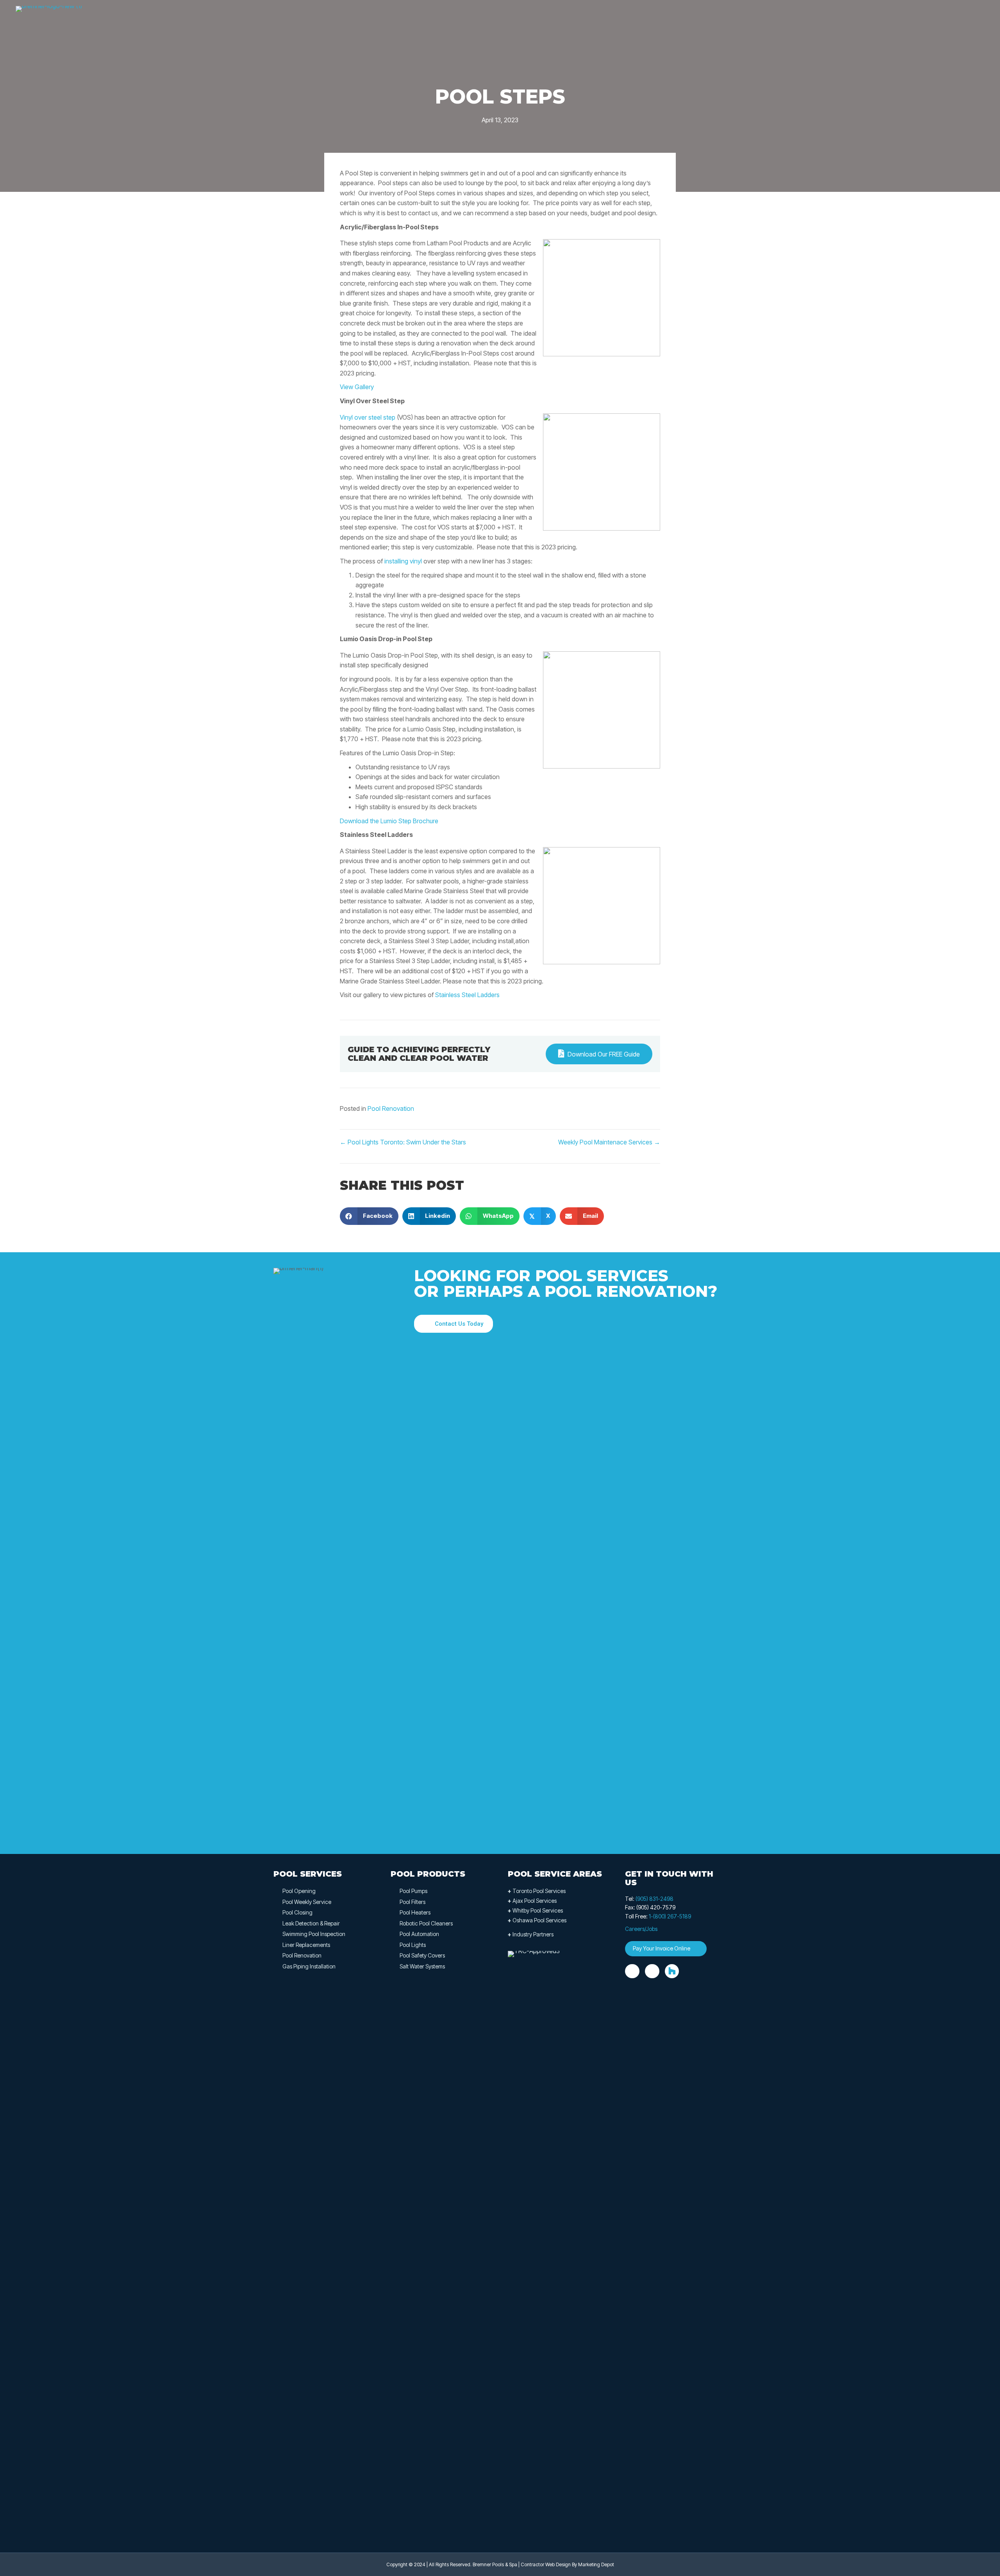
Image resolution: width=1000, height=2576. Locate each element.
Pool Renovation (391, 1108)
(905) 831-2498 (654, 1899)
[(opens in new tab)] (537, 2243)
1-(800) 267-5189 (670, 1916)
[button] (454, 1324)
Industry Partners (531, 1934)
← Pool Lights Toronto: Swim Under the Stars (403, 1142)
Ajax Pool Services (532, 1901)
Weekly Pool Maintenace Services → (609, 1142)
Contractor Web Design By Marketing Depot (567, 2564)
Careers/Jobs (641, 1929)
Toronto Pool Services (537, 1891)
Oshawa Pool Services (537, 1920)
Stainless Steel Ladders (467, 995)
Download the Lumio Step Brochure (389, 821)
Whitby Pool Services (535, 1910)
